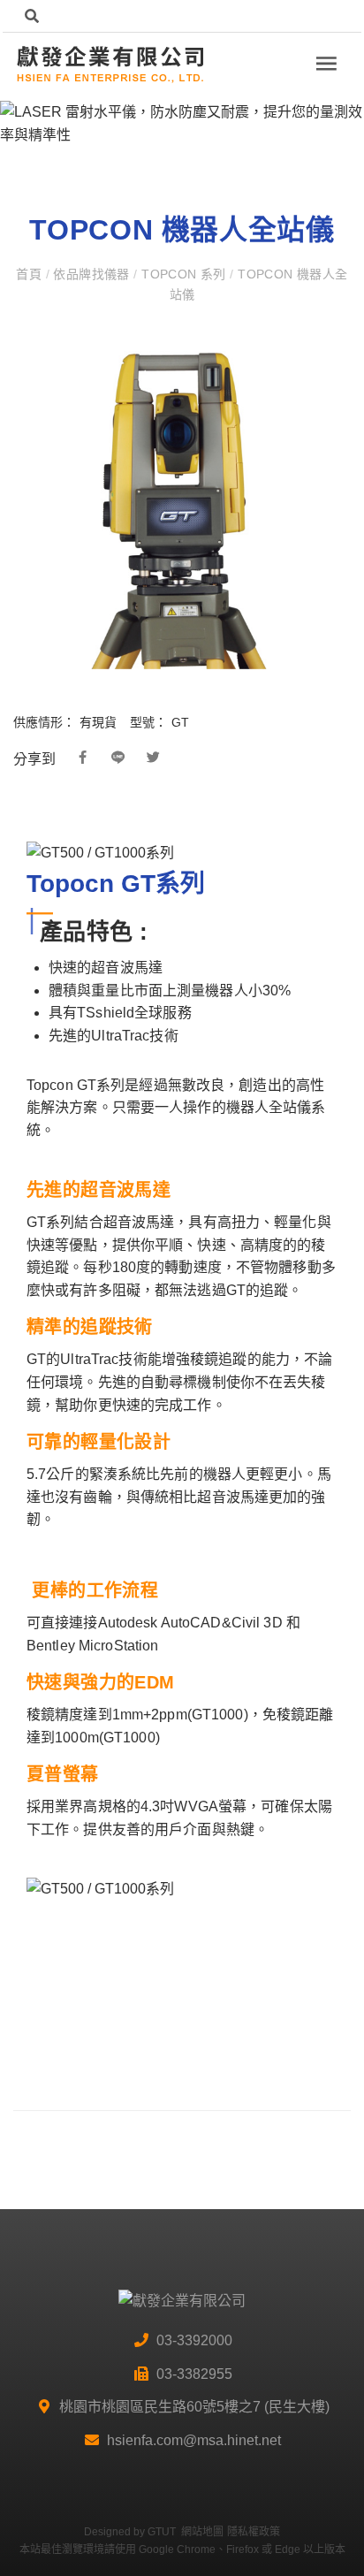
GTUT (162, 2532)
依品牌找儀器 (91, 274)
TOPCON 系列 (184, 274)
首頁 (30, 274)
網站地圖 (202, 2532)
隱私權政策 (254, 2532)
